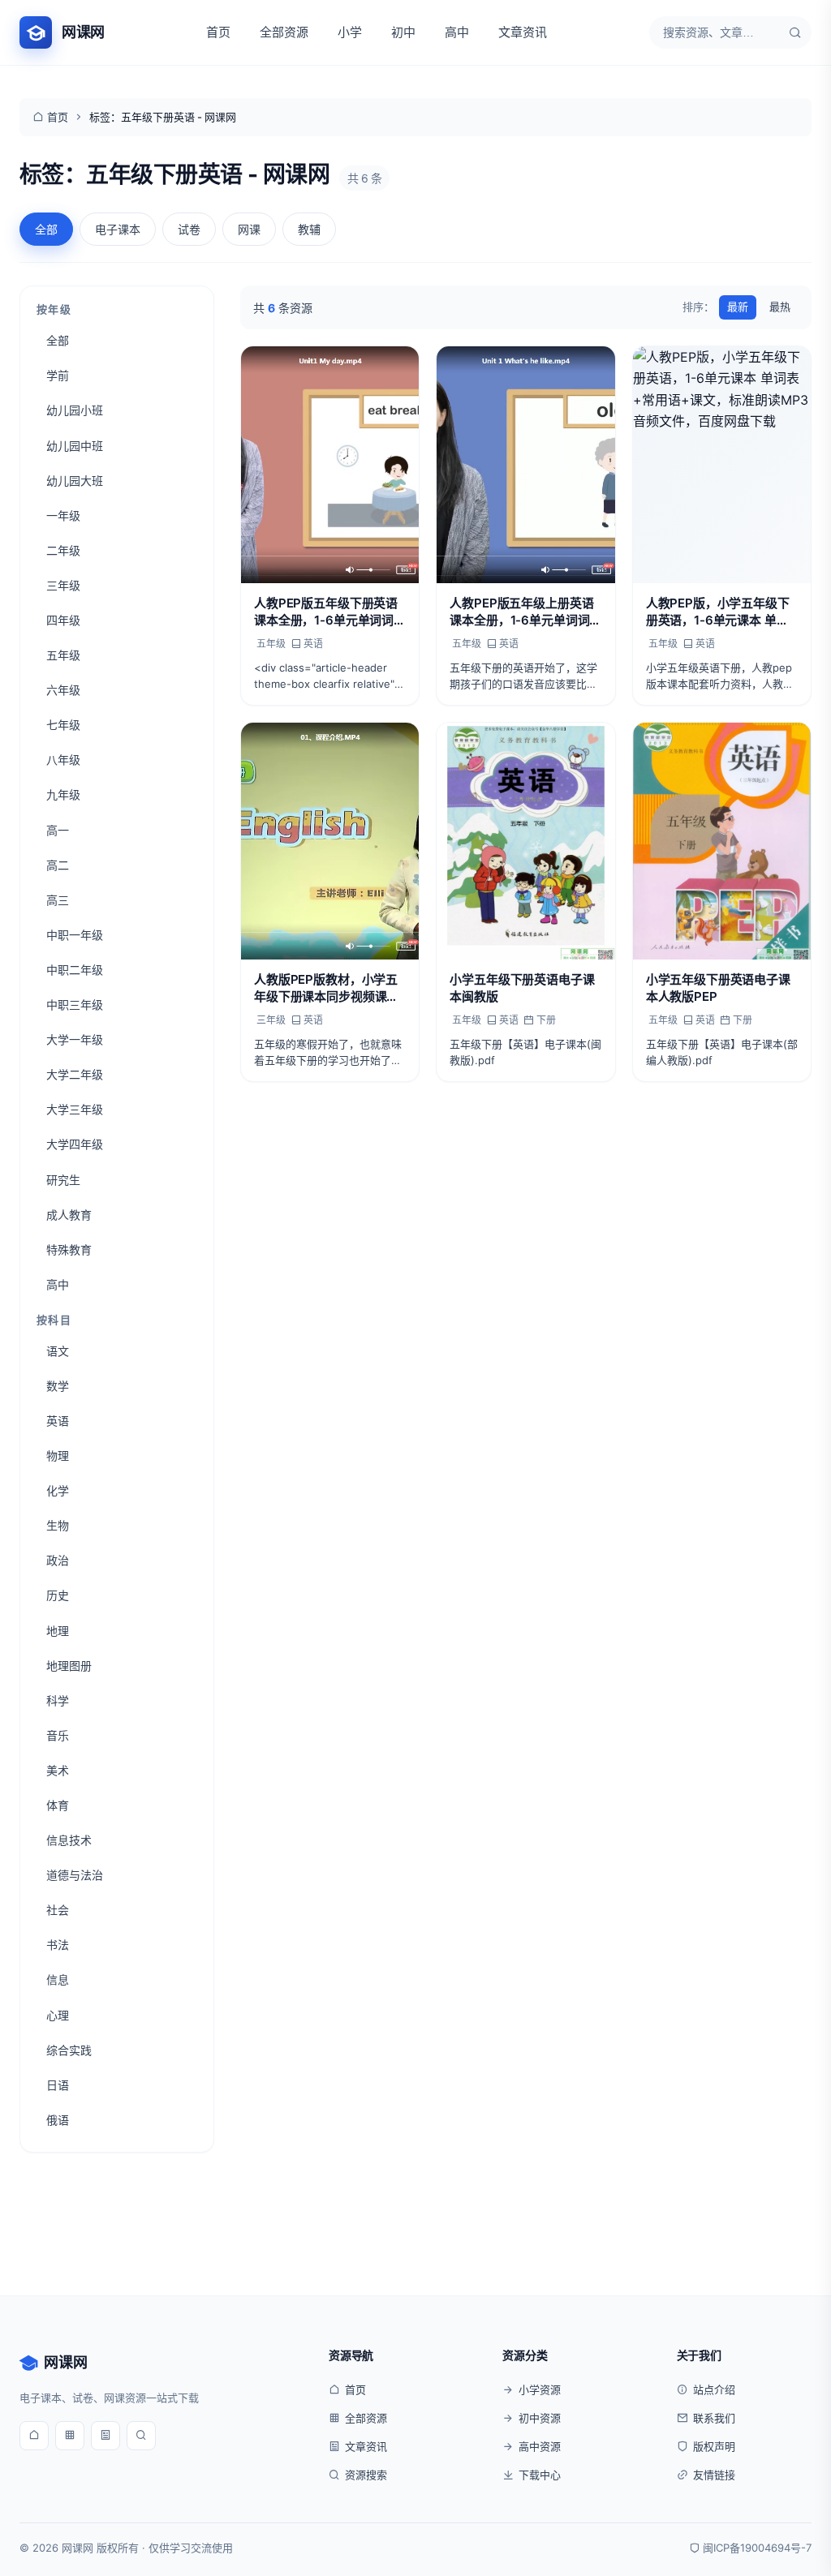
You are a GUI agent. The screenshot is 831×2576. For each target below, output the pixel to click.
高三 (58, 900)
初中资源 (540, 2418)
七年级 (63, 725)
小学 (350, 32)
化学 (58, 1490)
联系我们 (714, 2418)
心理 (58, 2015)
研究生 (63, 1180)
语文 (58, 1351)
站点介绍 (714, 2389)
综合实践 (69, 2050)
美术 (58, 1770)
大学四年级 (75, 1144)
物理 (58, 1455)
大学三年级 (75, 1109)
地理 (58, 1631)
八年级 (63, 760)
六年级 (63, 690)
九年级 (63, 794)
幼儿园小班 (75, 410)
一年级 (63, 515)
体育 (58, 1805)
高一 (58, 830)
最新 (738, 307)
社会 (58, 1910)
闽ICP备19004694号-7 (757, 2548)
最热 (780, 307)
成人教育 (69, 1215)
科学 (58, 1700)
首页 (218, 32)
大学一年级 (75, 1039)
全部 (46, 229)
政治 (58, 1560)
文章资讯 (523, 32)
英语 (58, 1421)
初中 (403, 32)
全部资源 (284, 32)
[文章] (105, 2436)
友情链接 (714, 2475)
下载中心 (540, 2475)
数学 (58, 1386)
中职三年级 (75, 1005)
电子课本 (118, 229)
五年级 (63, 655)
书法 (58, 1945)
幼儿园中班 (75, 446)
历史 (58, 1595)
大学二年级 (75, 1074)
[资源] (70, 2436)
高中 (457, 32)
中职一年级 (75, 935)
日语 (58, 2085)
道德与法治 (75, 1875)
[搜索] (795, 32)
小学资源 (540, 2389)
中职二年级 (75, 970)
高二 (58, 865)
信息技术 (69, 1840)
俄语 (58, 2120)
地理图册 (69, 1666)
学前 (58, 375)
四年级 (63, 620)
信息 (58, 1979)
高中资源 (540, 2446)
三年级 (63, 585)
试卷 (189, 229)
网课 (249, 229)
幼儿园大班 (75, 481)
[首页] (34, 2436)
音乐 (58, 1735)
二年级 (63, 550)
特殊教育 (69, 1249)
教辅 (309, 229)
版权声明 (714, 2446)
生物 (58, 1525)
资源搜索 (366, 2475)
